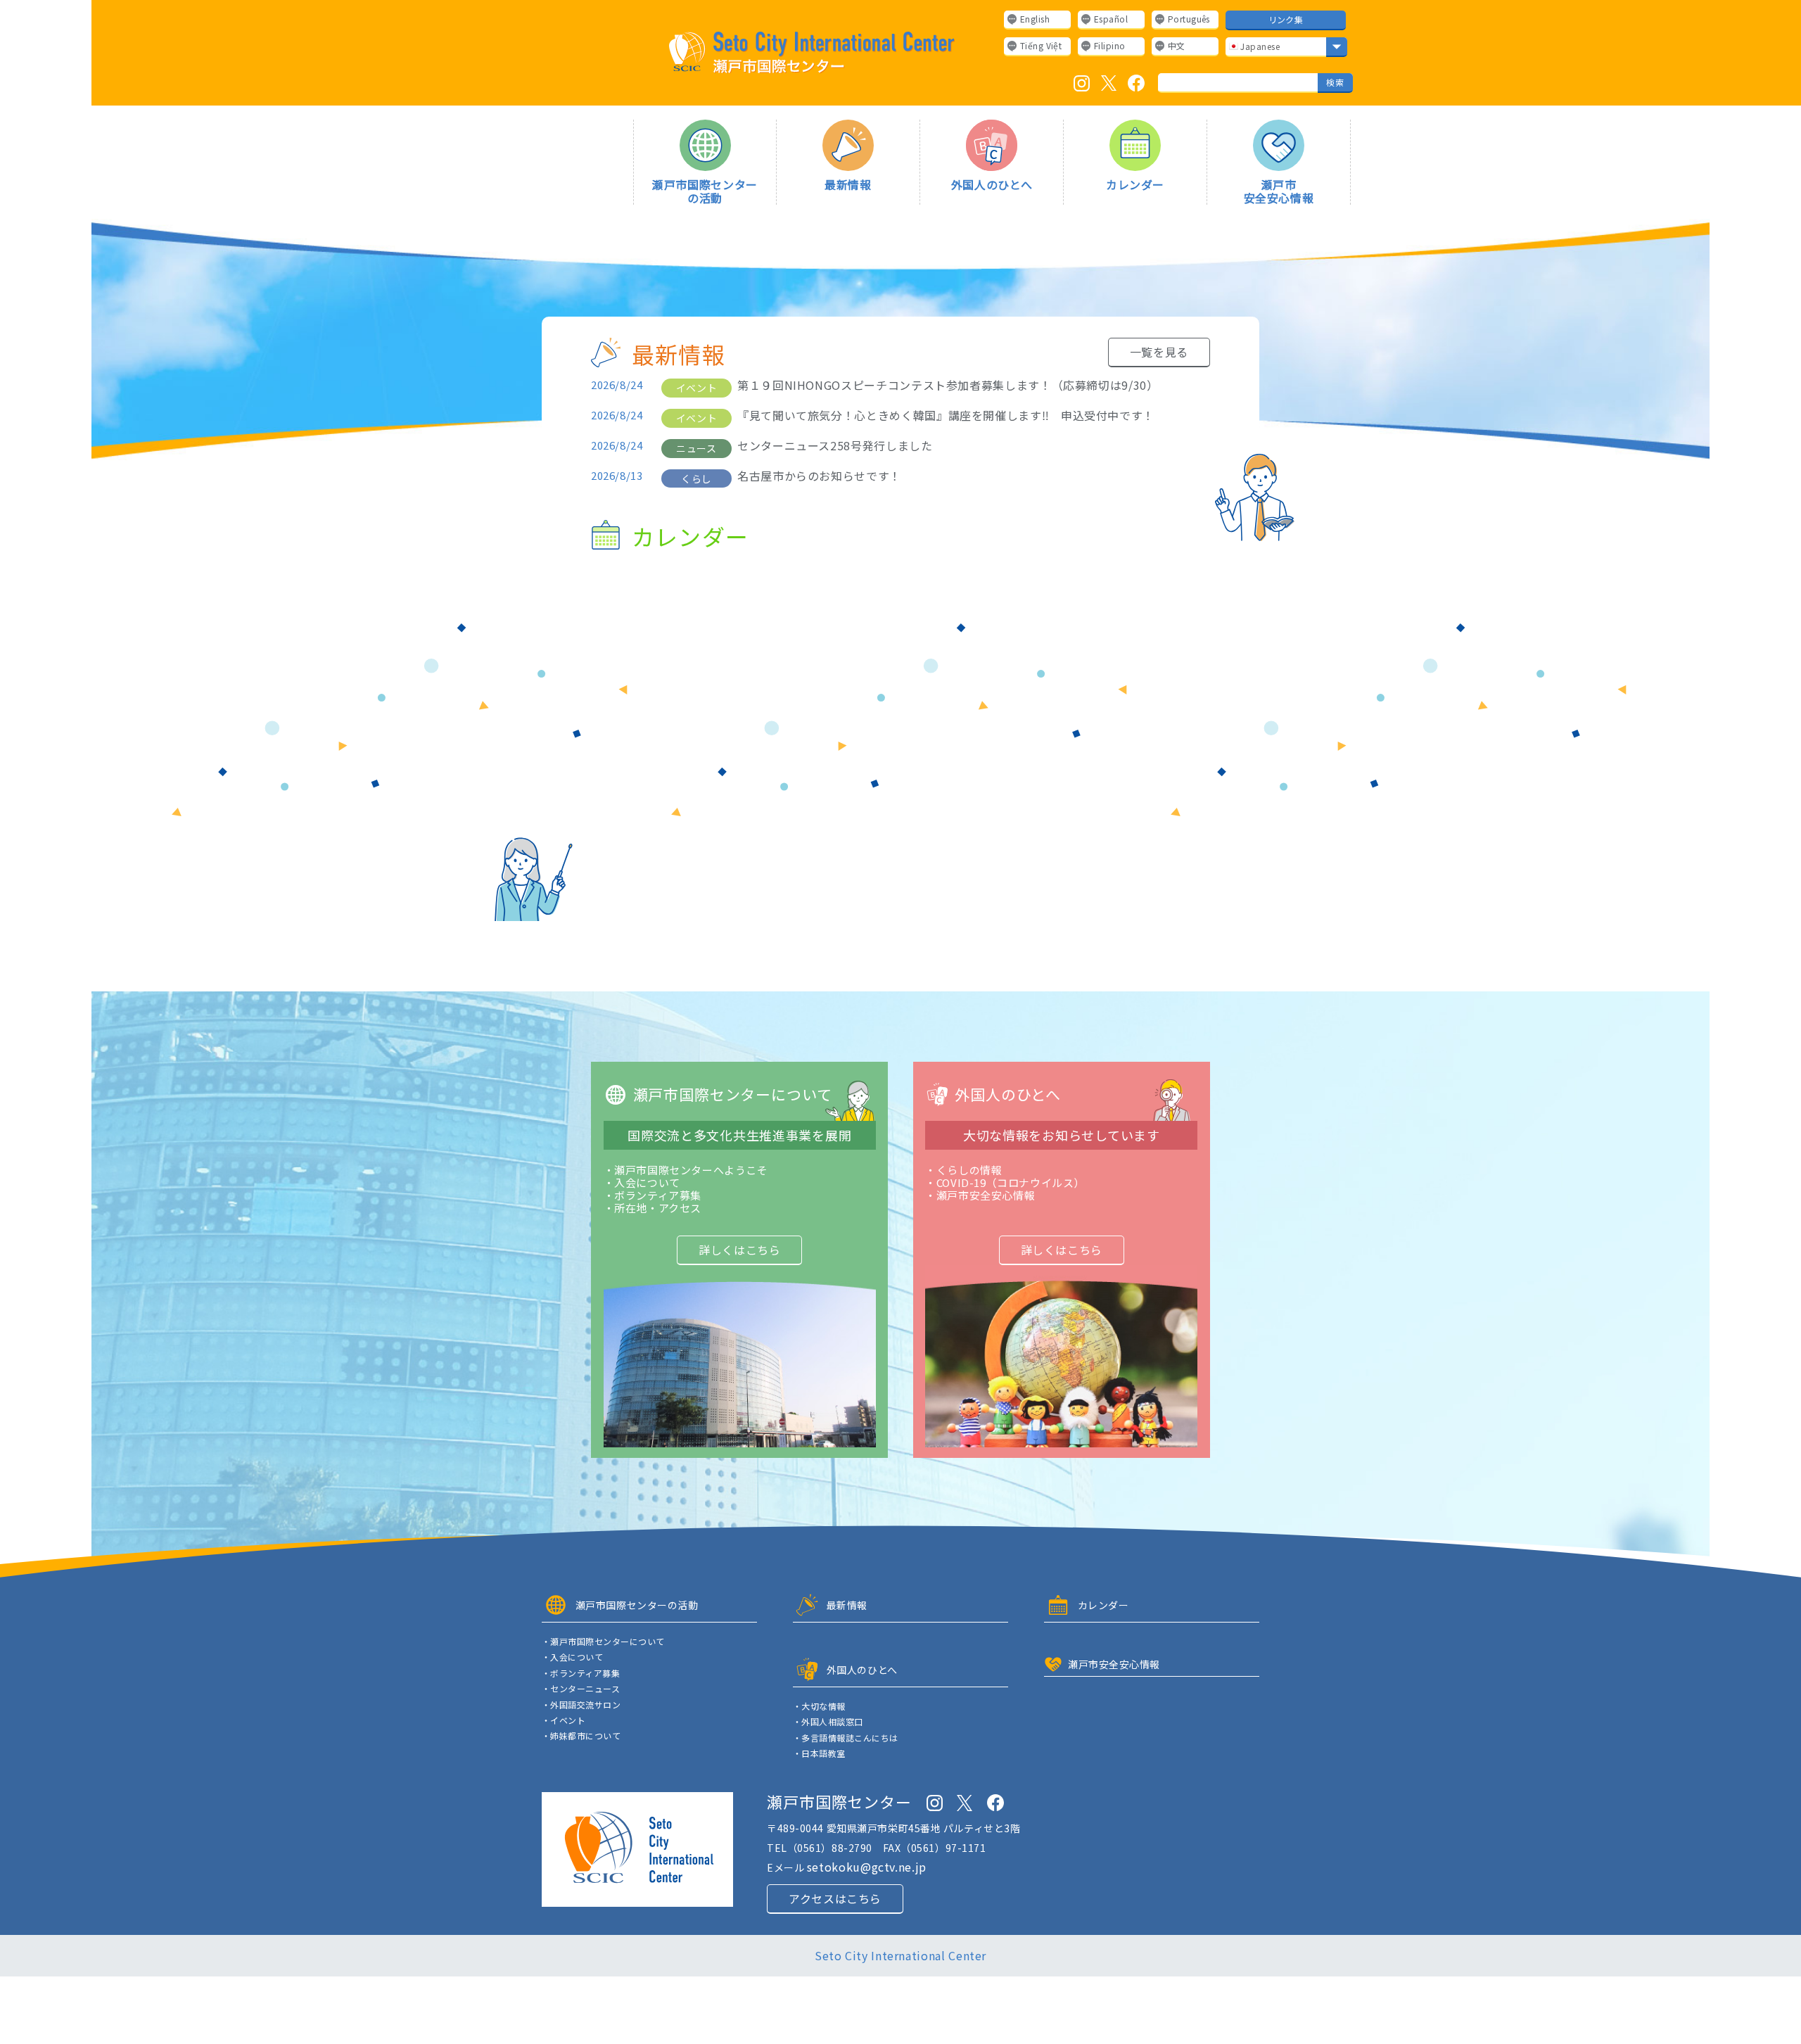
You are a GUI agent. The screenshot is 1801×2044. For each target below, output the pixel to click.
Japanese (1259, 46)
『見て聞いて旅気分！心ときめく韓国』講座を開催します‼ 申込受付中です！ (946, 415)
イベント (696, 388)
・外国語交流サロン (581, 1705)
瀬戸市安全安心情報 (1279, 190)
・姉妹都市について (581, 1736)
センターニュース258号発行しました (835, 446)
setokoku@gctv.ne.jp (867, 1867)
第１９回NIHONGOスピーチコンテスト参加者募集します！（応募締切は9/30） (948, 385)
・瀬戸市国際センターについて (603, 1642)
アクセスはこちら (835, 1898)
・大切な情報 (819, 1706)
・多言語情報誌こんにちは (846, 1738)
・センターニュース (581, 1689)
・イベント (564, 1720)
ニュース (696, 448)
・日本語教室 (819, 1753)
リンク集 (1286, 19)
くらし (696, 478)
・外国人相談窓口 (828, 1722)
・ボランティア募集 (581, 1673)
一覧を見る (1159, 352)
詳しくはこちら (739, 1250)
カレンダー (1135, 184)
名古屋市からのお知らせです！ (819, 476)
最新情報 (848, 184)
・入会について (572, 1657)
